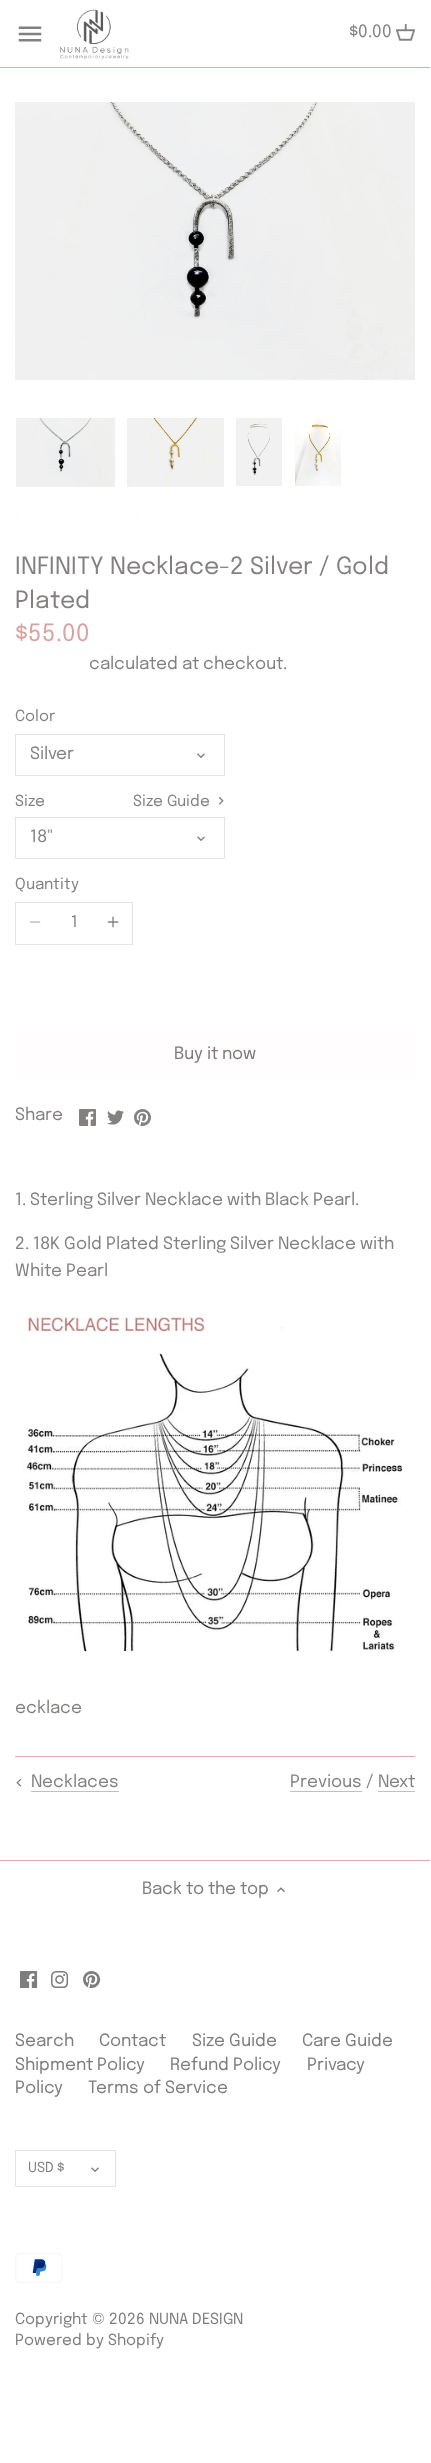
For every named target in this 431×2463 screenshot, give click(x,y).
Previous (326, 1782)
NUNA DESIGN (67, 521)
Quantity (47, 885)
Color (35, 717)
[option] (65, 452)
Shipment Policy (80, 2065)
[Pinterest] (91, 1980)
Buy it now (215, 1054)
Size (30, 802)
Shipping (50, 664)
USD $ (46, 2168)
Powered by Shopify (89, 2341)
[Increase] (113, 923)
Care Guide (347, 2041)
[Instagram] (59, 1980)
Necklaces (179, 521)
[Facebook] (28, 1980)
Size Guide (173, 802)
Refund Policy (225, 2065)
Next (396, 1782)
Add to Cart (215, 1000)
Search (44, 2041)
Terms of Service (158, 2088)
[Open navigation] (30, 34)
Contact (134, 2041)
